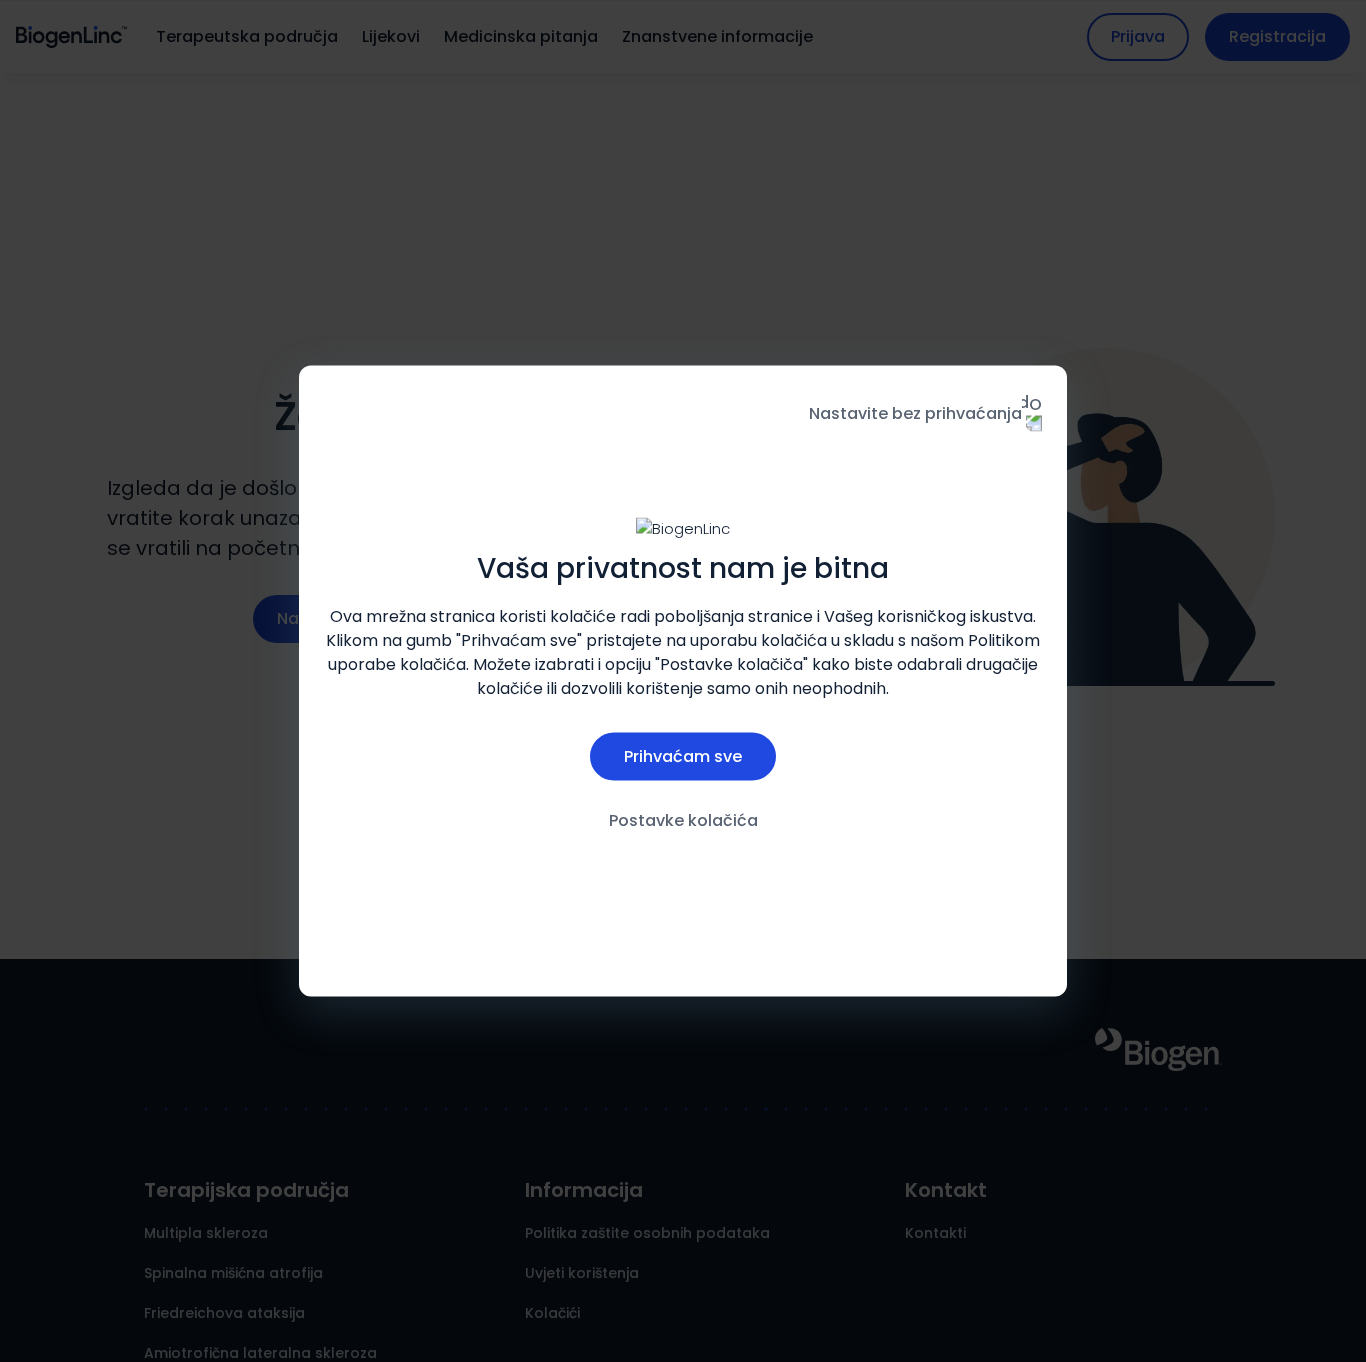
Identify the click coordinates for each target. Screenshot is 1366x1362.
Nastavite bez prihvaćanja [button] (915, 413)
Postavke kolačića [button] (683, 819)
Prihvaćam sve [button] (683, 755)
